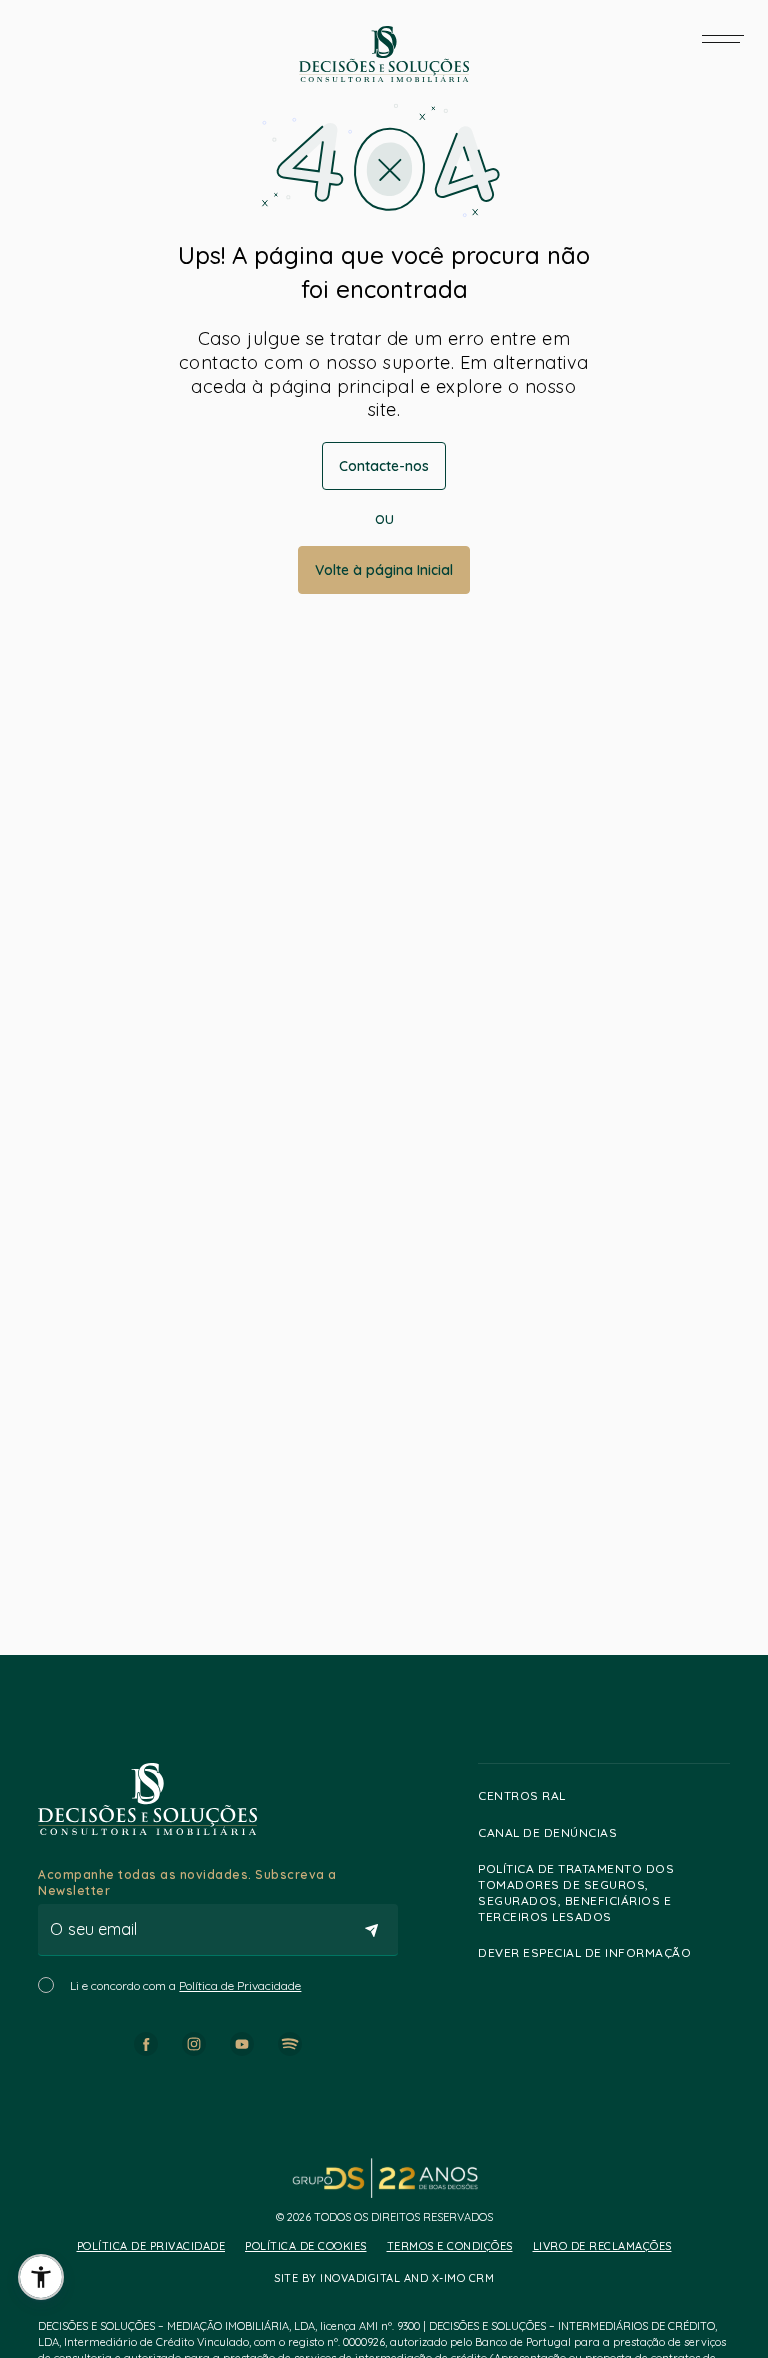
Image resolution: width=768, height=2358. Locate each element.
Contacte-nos (384, 466)
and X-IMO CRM (447, 2278)
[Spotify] (290, 2044)
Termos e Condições (450, 2246)
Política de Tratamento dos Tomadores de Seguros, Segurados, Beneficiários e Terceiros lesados (576, 1892)
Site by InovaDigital (337, 2278)
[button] (41, 2277)
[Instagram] (194, 2044)
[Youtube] (242, 2044)
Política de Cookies (306, 2246)
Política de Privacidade (240, 1985)
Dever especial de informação (584, 1952)
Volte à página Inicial (384, 570)
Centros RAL (522, 1795)
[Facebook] (146, 2044)
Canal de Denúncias (547, 1832)
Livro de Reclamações (602, 2246)
